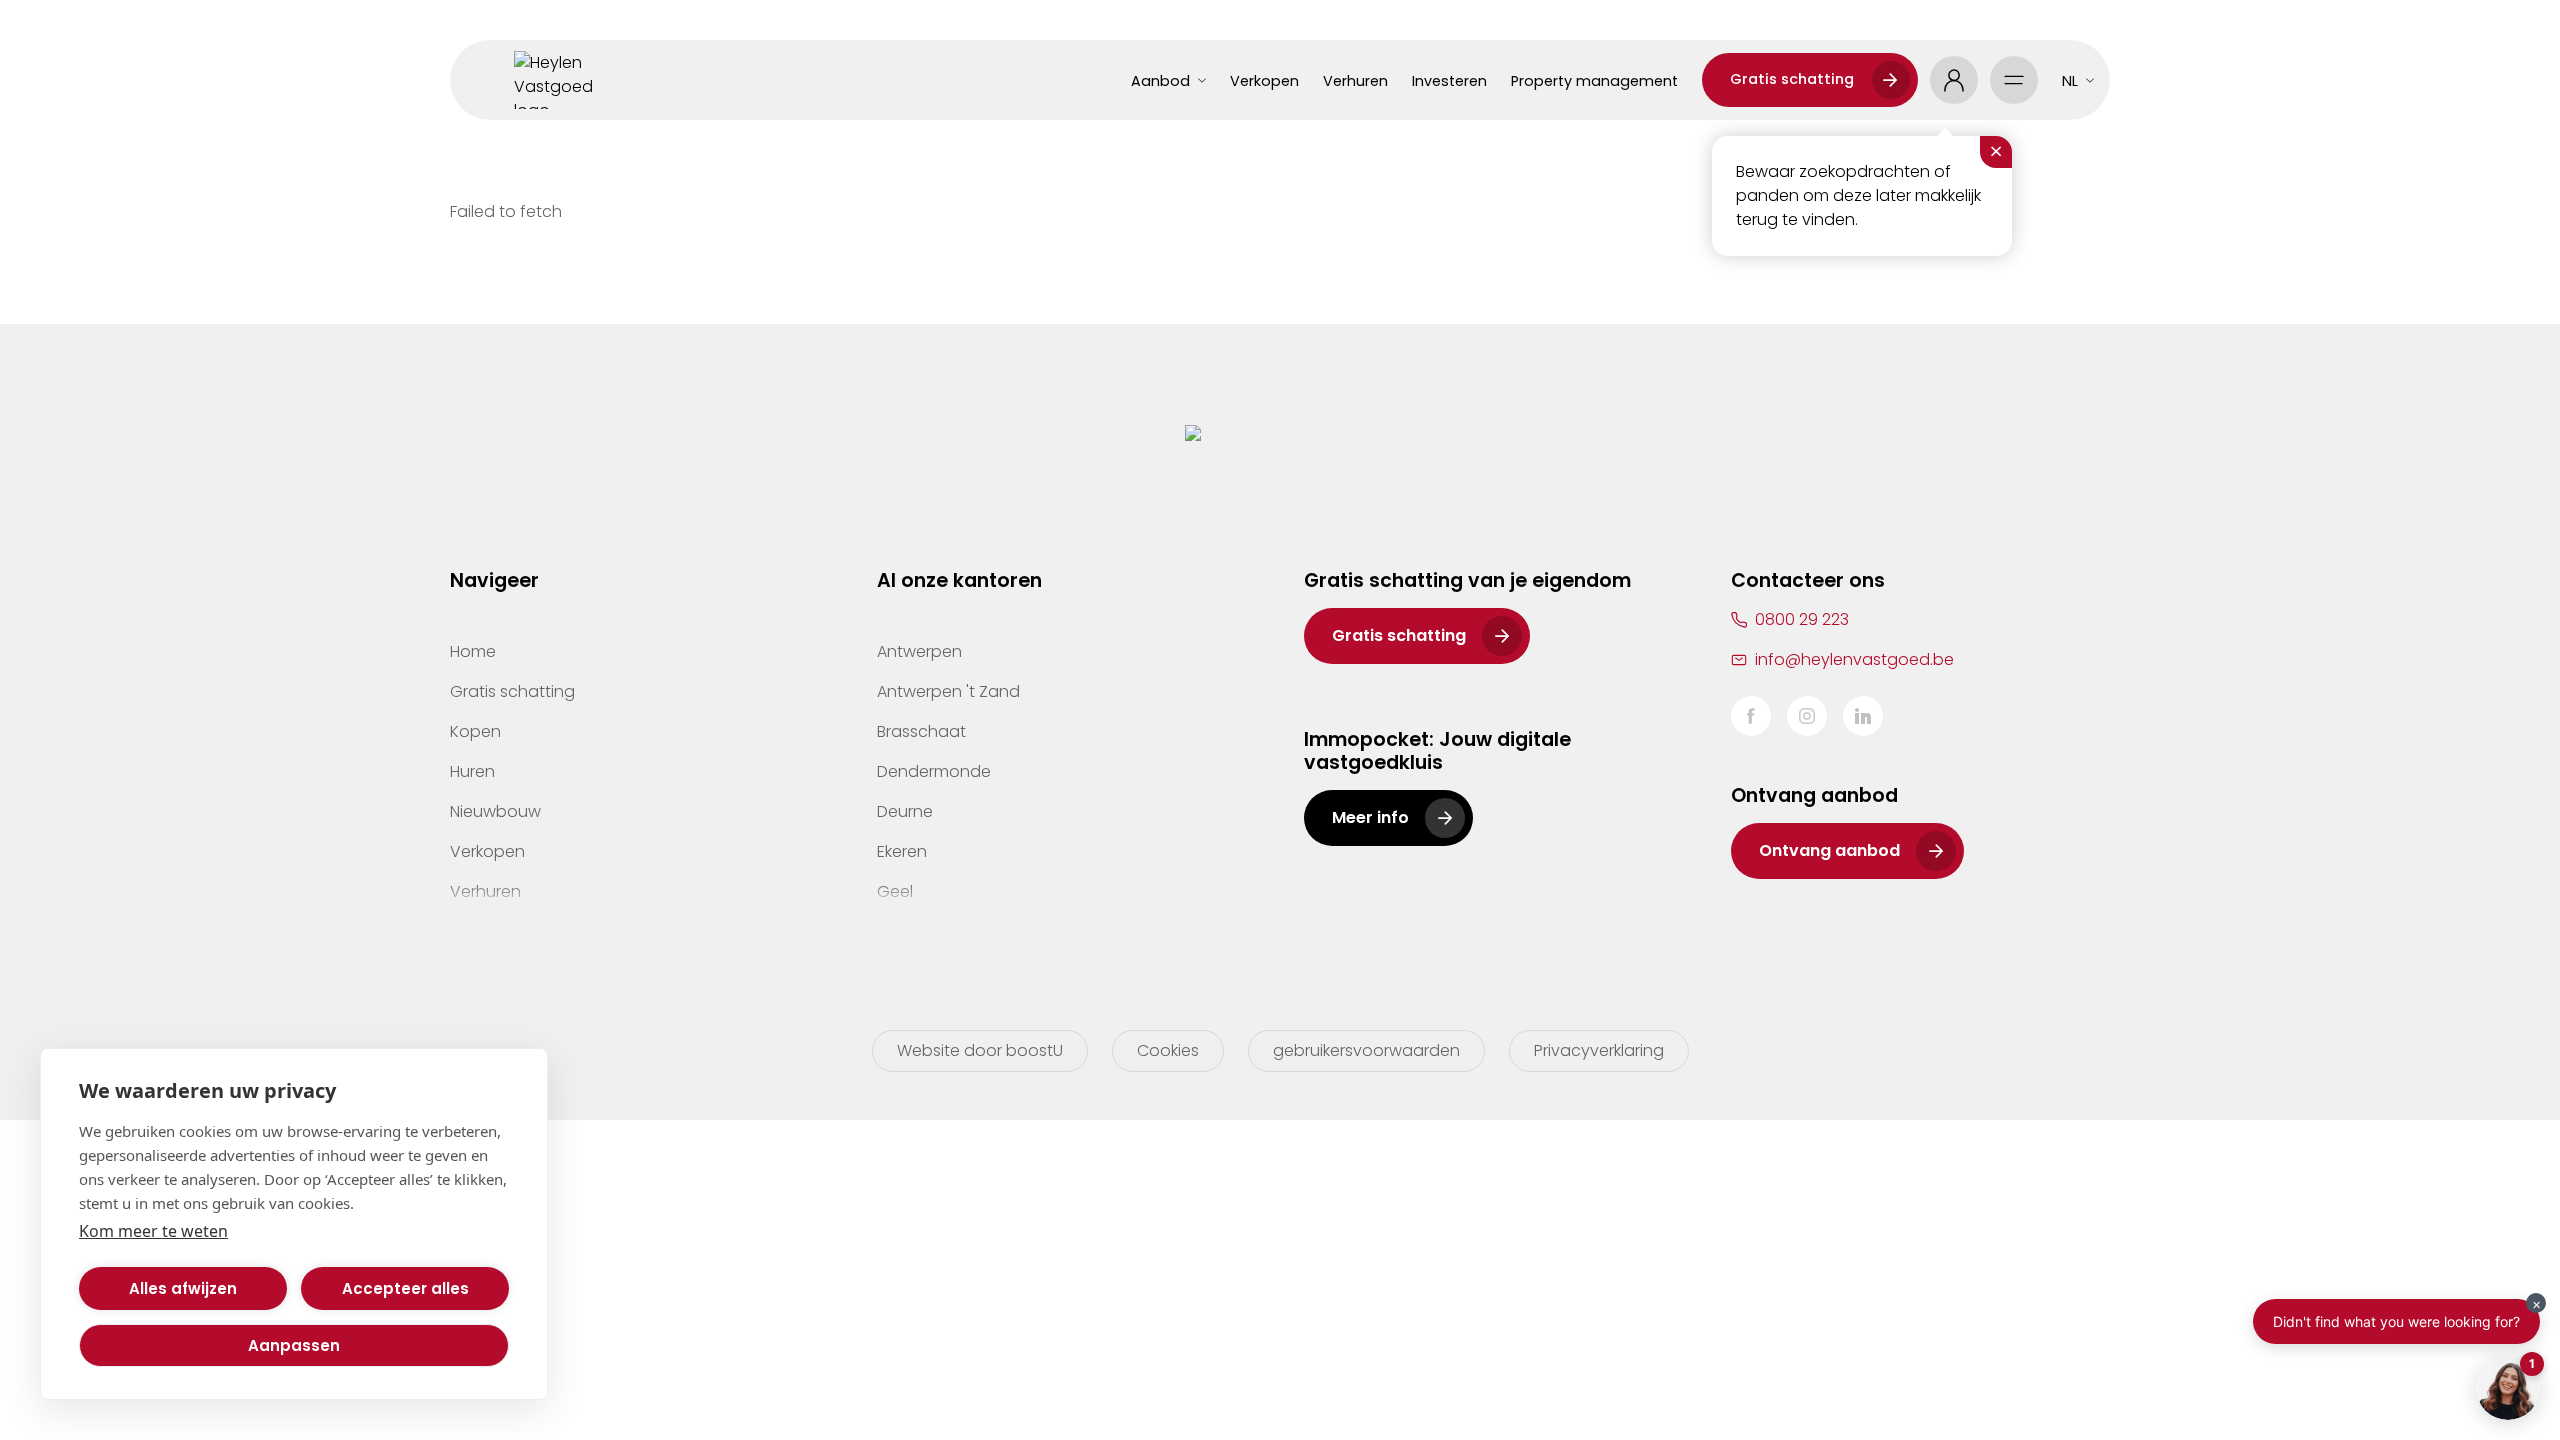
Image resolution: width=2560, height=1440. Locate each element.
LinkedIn (1863, 716)
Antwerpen (919, 651)
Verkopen (1264, 81)
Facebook (1751, 716)
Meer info (1370, 817)
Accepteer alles (405, 1288)
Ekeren (902, 851)
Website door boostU (980, 1050)
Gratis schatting (1792, 79)
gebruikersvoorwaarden (1366, 1050)
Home (473, 651)
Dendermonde (934, 771)
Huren (472, 771)
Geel (895, 891)
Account (1954, 80)
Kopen (475, 731)
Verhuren (1355, 81)
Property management (1594, 81)
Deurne (905, 811)
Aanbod (1160, 81)
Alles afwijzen (183, 1288)
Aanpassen (294, 1345)
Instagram (1807, 716)
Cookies (1168, 1050)
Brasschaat (921, 731)
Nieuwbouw (495, 811)
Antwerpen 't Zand (948, 691)
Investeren (1449, 81)
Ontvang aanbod (1829, 850)
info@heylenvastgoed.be (1854, 659)
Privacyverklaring (1599, 1050)
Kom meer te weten (153, 1231)
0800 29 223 (1802, 619)
